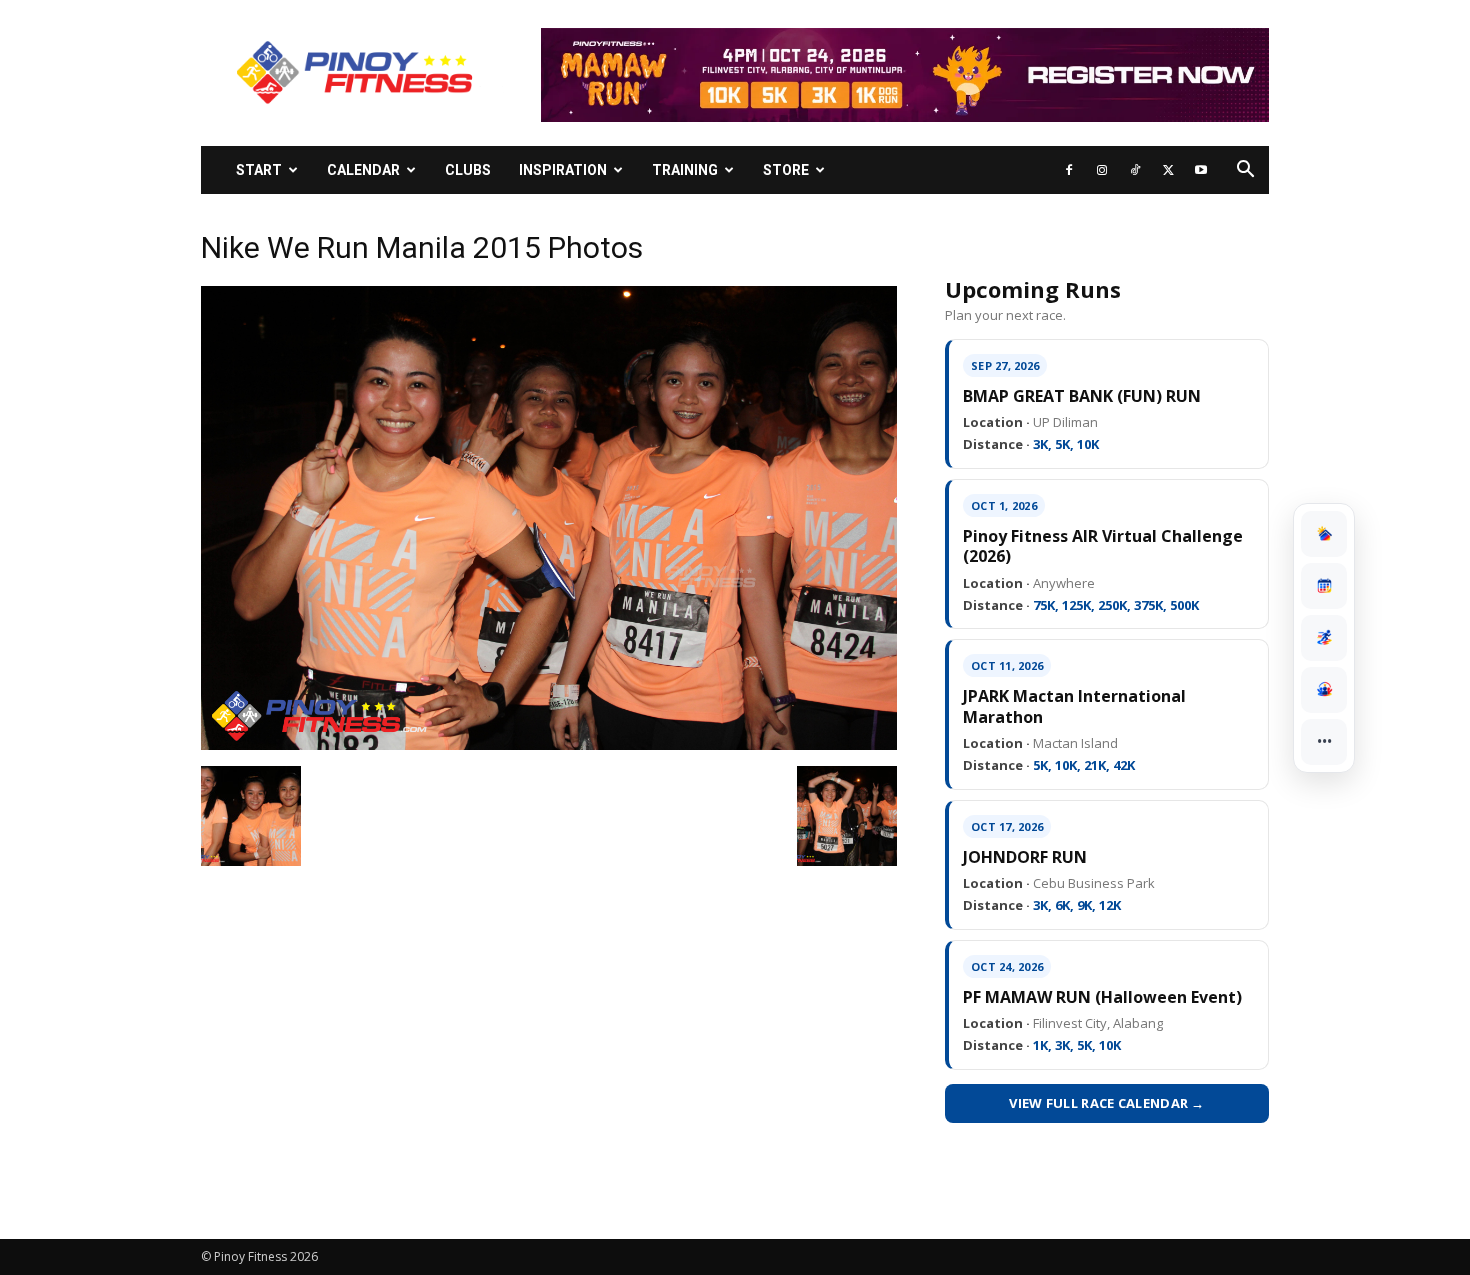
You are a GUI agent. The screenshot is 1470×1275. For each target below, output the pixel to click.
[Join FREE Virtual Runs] (1324, 638)
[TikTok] (1135, 170)
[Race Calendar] (1324, 586)
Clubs (468, 170)
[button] (1245, 171)
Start (259, 170)
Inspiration (563, 170)
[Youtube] (1201, 170)
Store (786, 170)
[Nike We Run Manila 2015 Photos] (549, 745)
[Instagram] (1102, 170)
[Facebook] (1069, 170)
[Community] (1324, 690)
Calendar (363, 170)
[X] (1168, 170)
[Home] (1324, 534)
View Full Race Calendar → (1107, 1103)
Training (685, 170)
